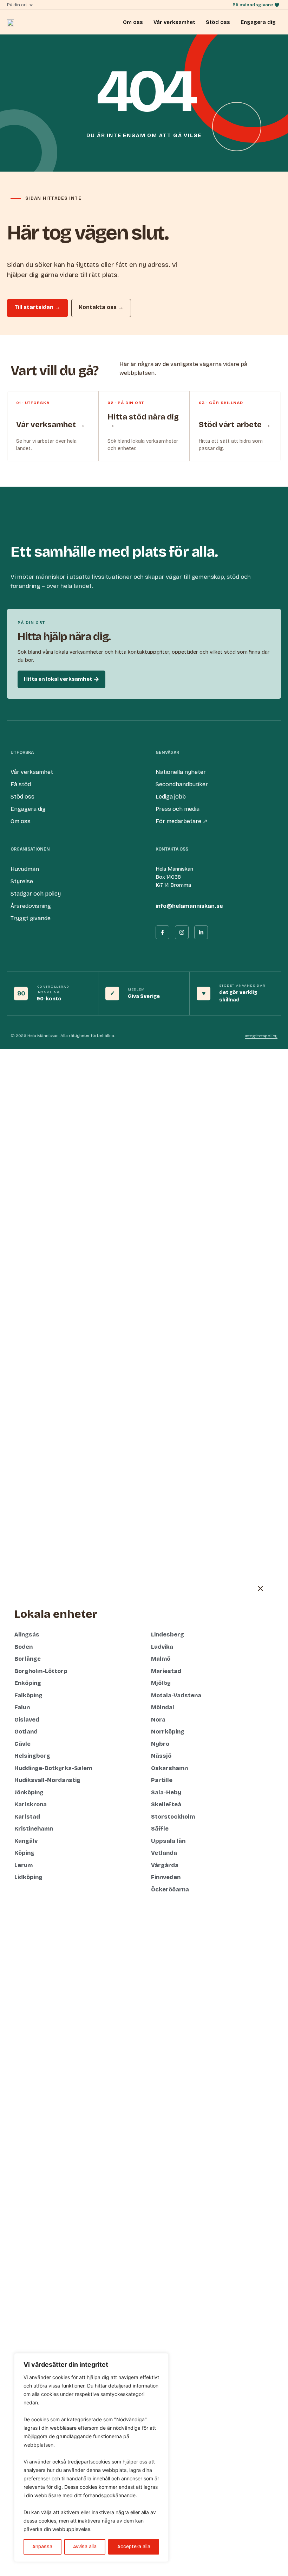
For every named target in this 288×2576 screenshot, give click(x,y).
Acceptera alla (134, 2547)
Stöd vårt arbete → (235, 425)
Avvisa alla (85, 2547)
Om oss (133, 22)
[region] (91, 2458)
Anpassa (42, 2547)
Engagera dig (258, 22)
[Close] (161, 2359)
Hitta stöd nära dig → (143, 421)
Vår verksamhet (174, 22)
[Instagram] (182, 932)
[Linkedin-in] (201, 932)
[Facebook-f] (162, 932)
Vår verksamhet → (51, 425)
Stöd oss (218, 22)
